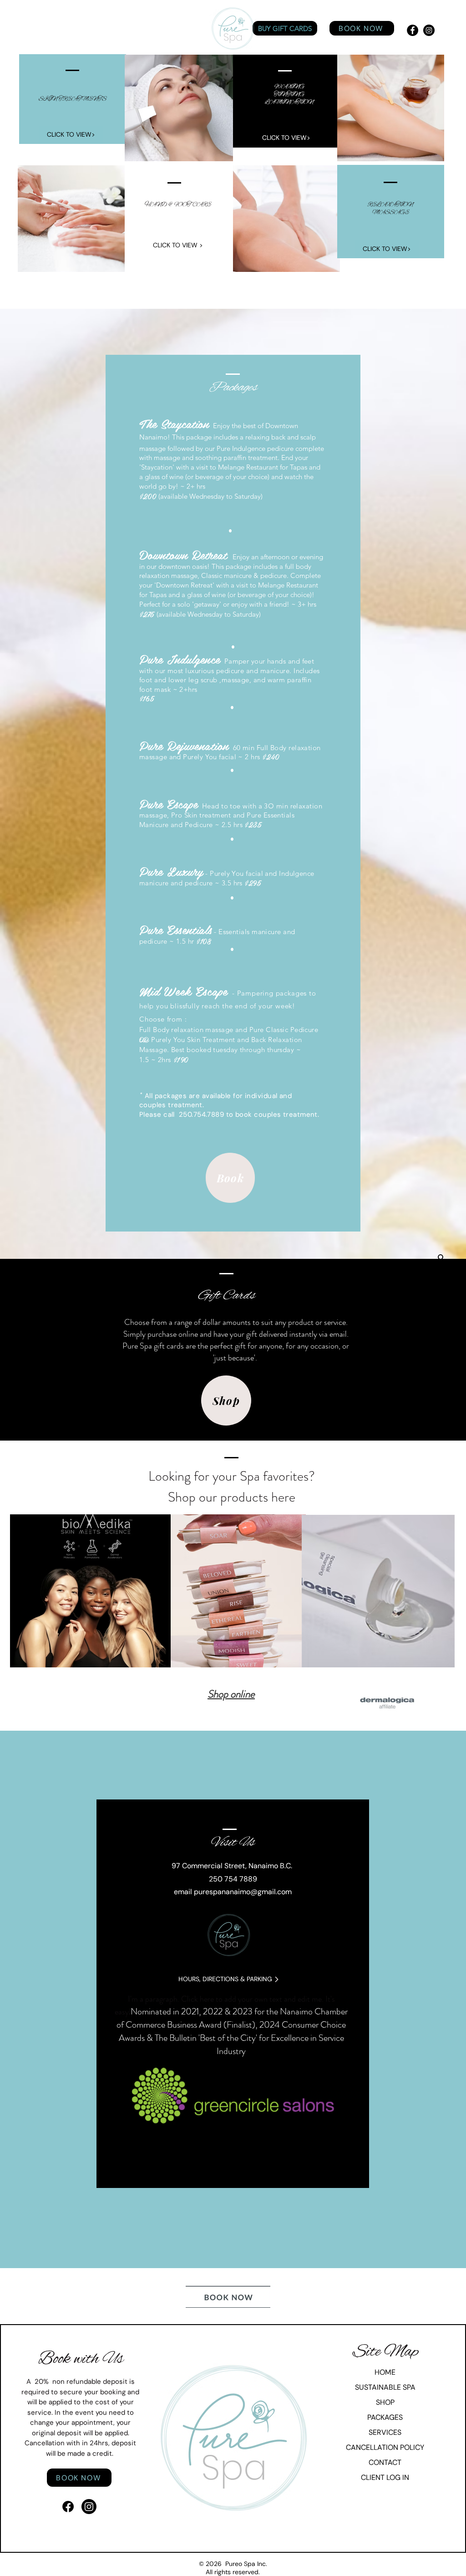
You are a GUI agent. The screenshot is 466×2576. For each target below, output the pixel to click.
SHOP (385, 2402)
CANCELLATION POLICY (385, 2447)
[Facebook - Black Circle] (413, 30)
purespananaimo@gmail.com (243, 1892)
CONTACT (385, 2462)
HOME (385, 2372)
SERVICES (385, 2432)
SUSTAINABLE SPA (385, 2387)
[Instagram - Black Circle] (429, 30)
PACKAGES (385, 2417)
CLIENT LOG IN (385, 2477)
